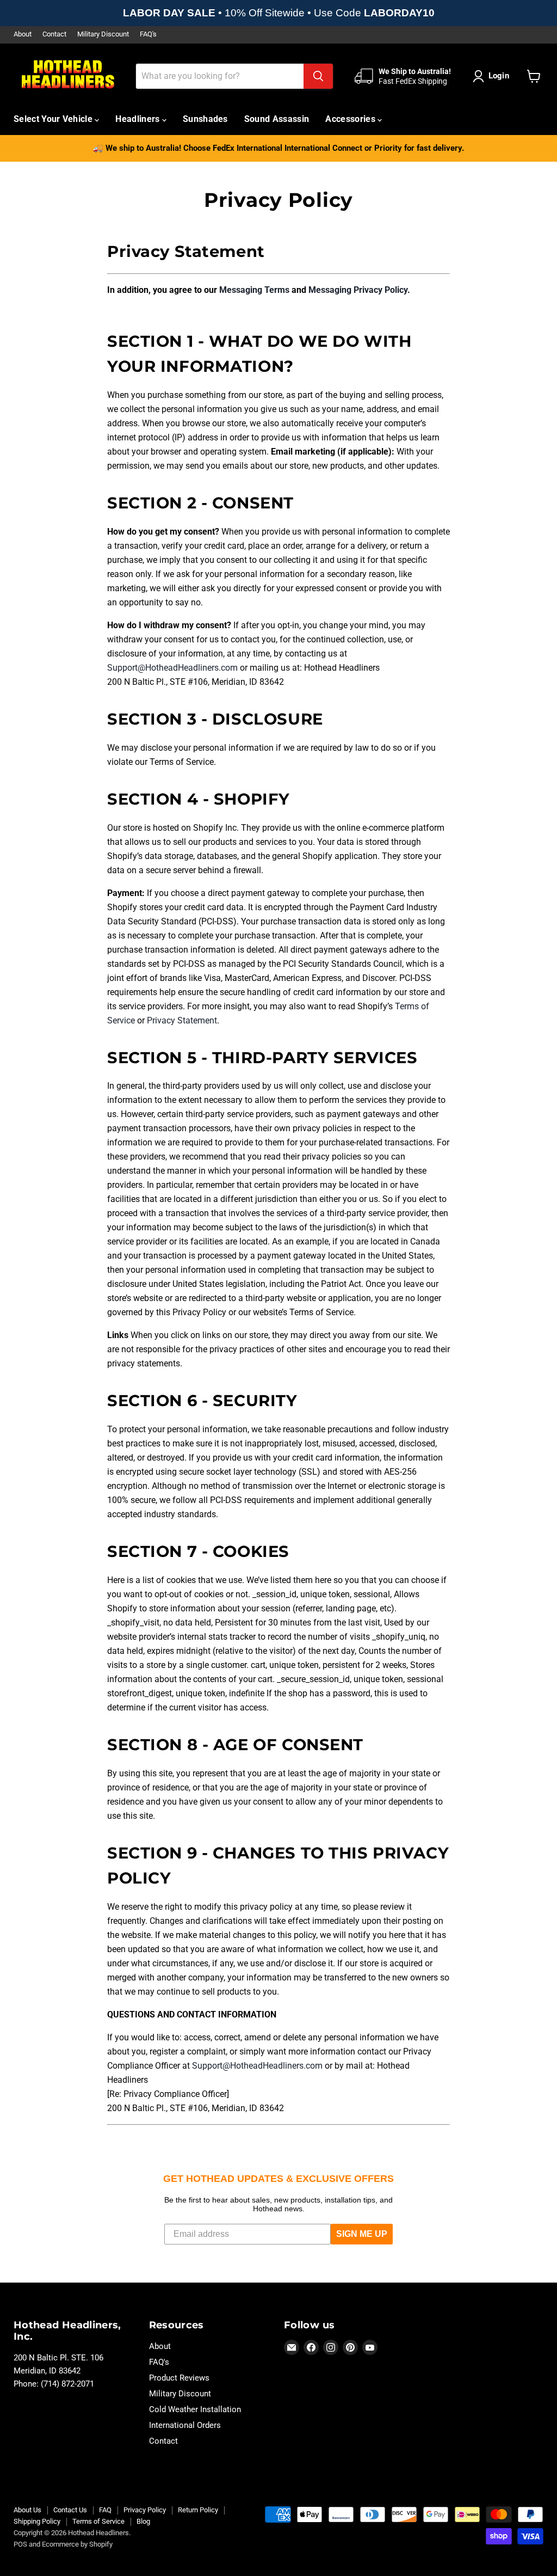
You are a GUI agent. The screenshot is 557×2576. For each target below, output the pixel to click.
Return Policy (198, 2510)
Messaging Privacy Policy (358, 290)
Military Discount (103, 34)
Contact (54, 34)
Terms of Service (98, 2521)
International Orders (185, 2425)
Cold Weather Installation (195, 2409)
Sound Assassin (277, 119)
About (23, 34)
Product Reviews (179, 2378)
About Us (27, 2510)
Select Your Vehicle (54, 119)
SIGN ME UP (362, 2234)
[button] (493, 76)
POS (20, 2544)
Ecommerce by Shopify (77, 2544)
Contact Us (70, 2510)
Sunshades (205, 119)
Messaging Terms (254, 290)
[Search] (318, 76)
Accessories (351, 119)
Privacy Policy (145, 2510)
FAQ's (148, 34)
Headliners (139, 119)
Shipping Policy (37, 2521)
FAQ (105, 2510)
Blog (143, 2521)
